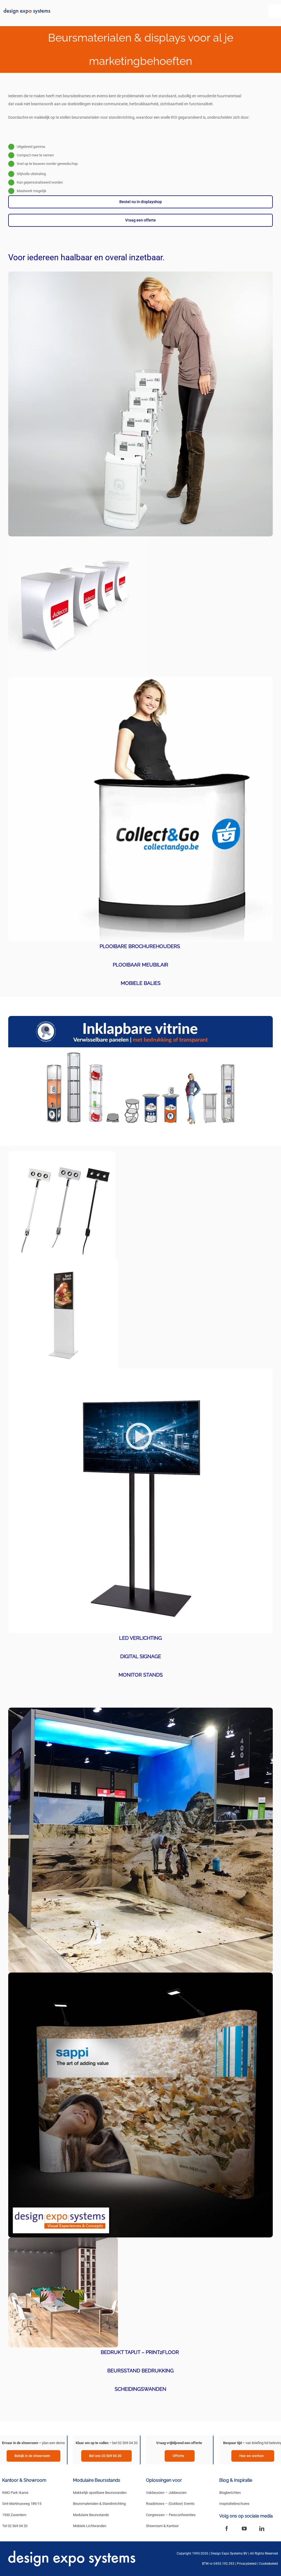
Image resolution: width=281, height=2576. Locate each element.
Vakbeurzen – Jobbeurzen (166, 2493)
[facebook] (227, 2528)
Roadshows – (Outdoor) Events (170, 2504)
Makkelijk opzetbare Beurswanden (100, 2493)
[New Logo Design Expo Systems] (27, 10)
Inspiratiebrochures (234, 2504)
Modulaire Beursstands (91, 2515)
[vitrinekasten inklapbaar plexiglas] (140, 1018)
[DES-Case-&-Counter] (140, 678)
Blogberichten (230, 2493)
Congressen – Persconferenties (171, 2515)
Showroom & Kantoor (162, 2526)
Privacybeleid (247, 2564)
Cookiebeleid (269, 2564)
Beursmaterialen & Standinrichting (99, 2504)
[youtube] (244, 2528)
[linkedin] (262, 2528)
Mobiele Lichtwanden (90, 2526)
